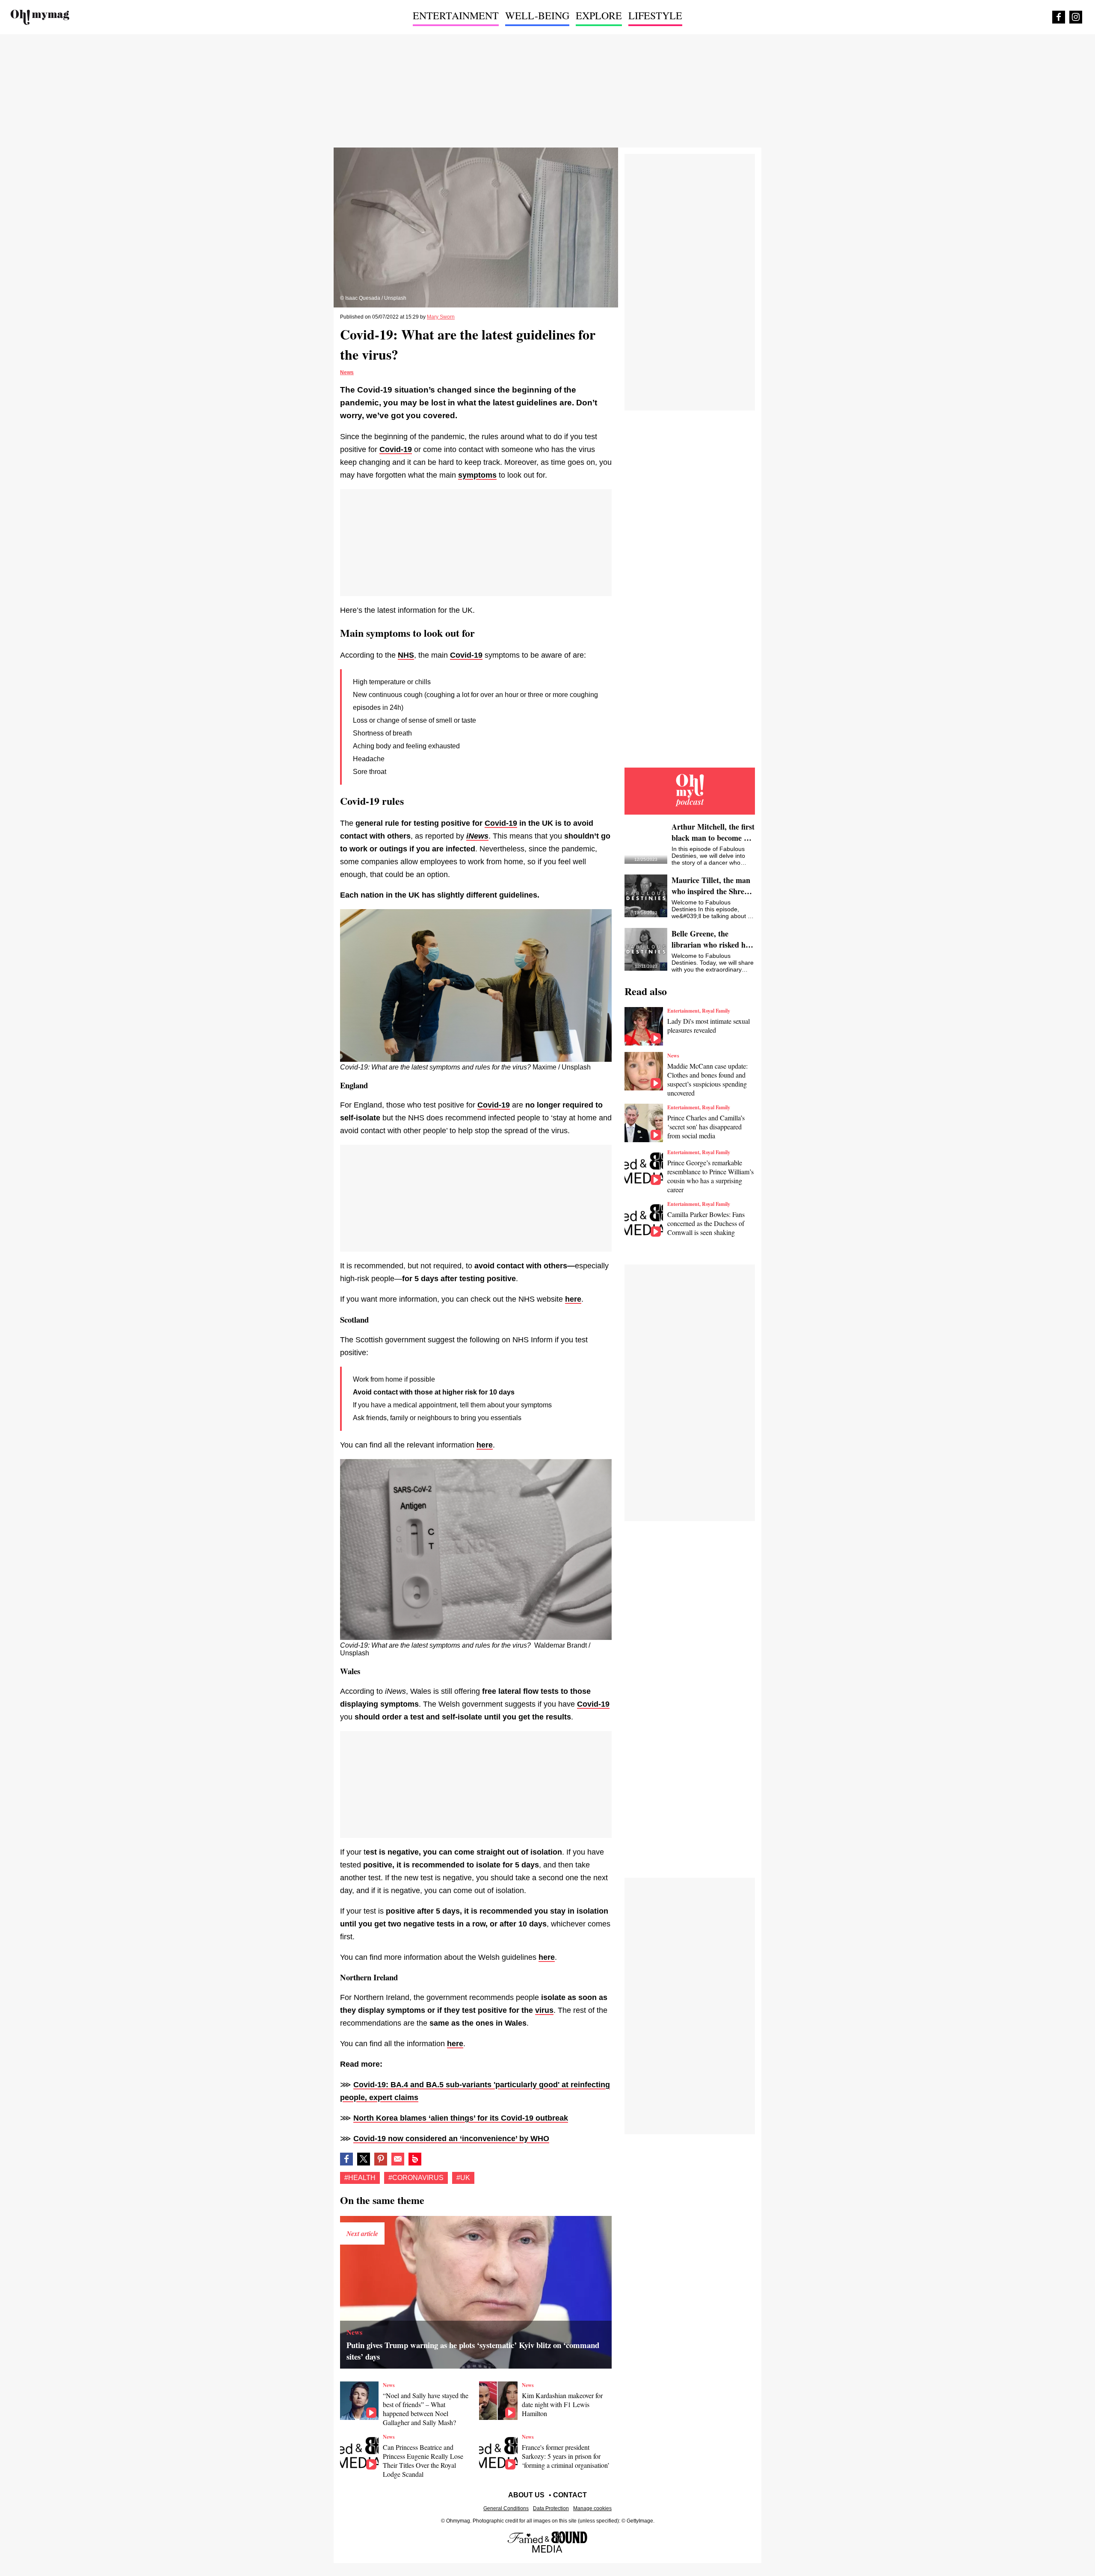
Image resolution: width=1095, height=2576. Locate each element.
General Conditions (506, 2508)
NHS (406, 655)
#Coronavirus (416, 2178)
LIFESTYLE (655, 15)
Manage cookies (592, 2508)
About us (526, 2495)
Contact (570, 2495)
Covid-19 (396, 449)
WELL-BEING (537, 15)
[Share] (381, 2159)
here (573, 1299)
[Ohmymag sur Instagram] (1076, 17)
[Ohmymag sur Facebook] (1059, 17)
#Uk (463, 2178)
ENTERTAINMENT (456, 15)
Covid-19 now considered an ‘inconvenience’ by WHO (451, 2139)
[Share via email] (398, 2159)
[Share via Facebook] (346, 2159)
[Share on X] (364, 2159)
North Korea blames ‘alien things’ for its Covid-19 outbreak (461, 2118)
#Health (360, 2178)
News (347, 372)
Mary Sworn (441, 317)
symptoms (477, 475)
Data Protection (551, 2508)
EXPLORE (599, 15)
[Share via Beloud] (415, 2159)
